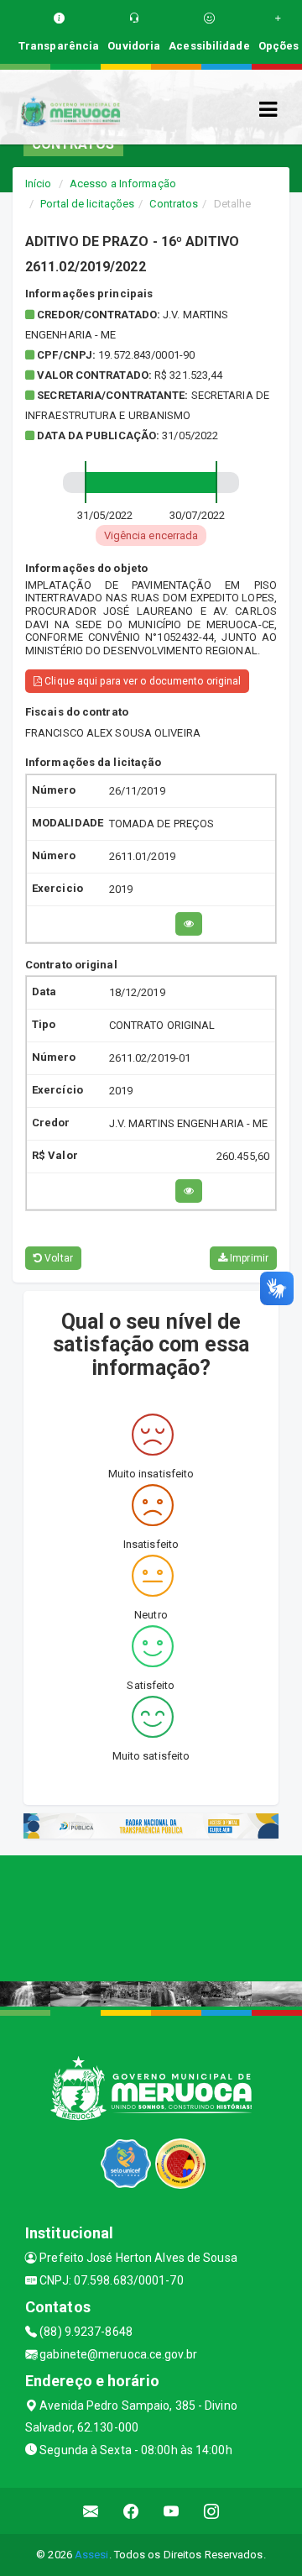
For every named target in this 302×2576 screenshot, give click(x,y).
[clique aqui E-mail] (91, 2511)
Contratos (174, 204)
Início (39, 184)
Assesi (92, 2555)
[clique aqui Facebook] (131, 2511)
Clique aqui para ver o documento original (141, 681)
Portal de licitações (87, 204)
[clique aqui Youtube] (172, 2511)
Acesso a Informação (123, 184)
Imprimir (248, 1258)
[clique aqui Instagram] (212, 2511)
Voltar (57, 1258)
